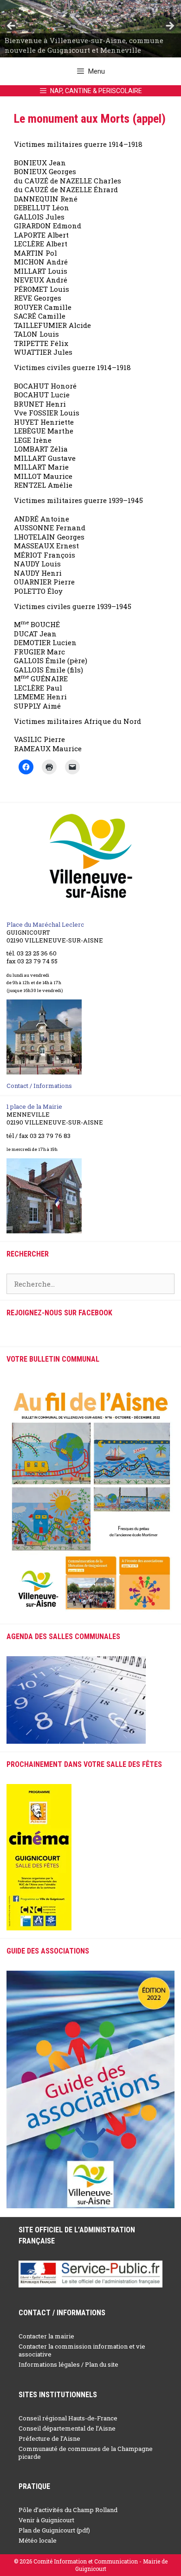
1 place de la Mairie (34, 1106)
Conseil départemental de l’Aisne (67, 2428)
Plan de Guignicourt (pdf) (54, 2530)
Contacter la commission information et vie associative (82, 2350)
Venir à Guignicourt (46, 2520)
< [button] (12, 26)
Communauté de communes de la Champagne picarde (86, 2453)
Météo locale (38, 2540)
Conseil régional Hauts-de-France (68, 2418)
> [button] (169, 26)
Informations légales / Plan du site (68, 2364)
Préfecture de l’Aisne (49, 2438)
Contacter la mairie (46, 2336)
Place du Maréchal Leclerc (45, 924)
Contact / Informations (39, 1086)
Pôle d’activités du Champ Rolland (68, 2510)
